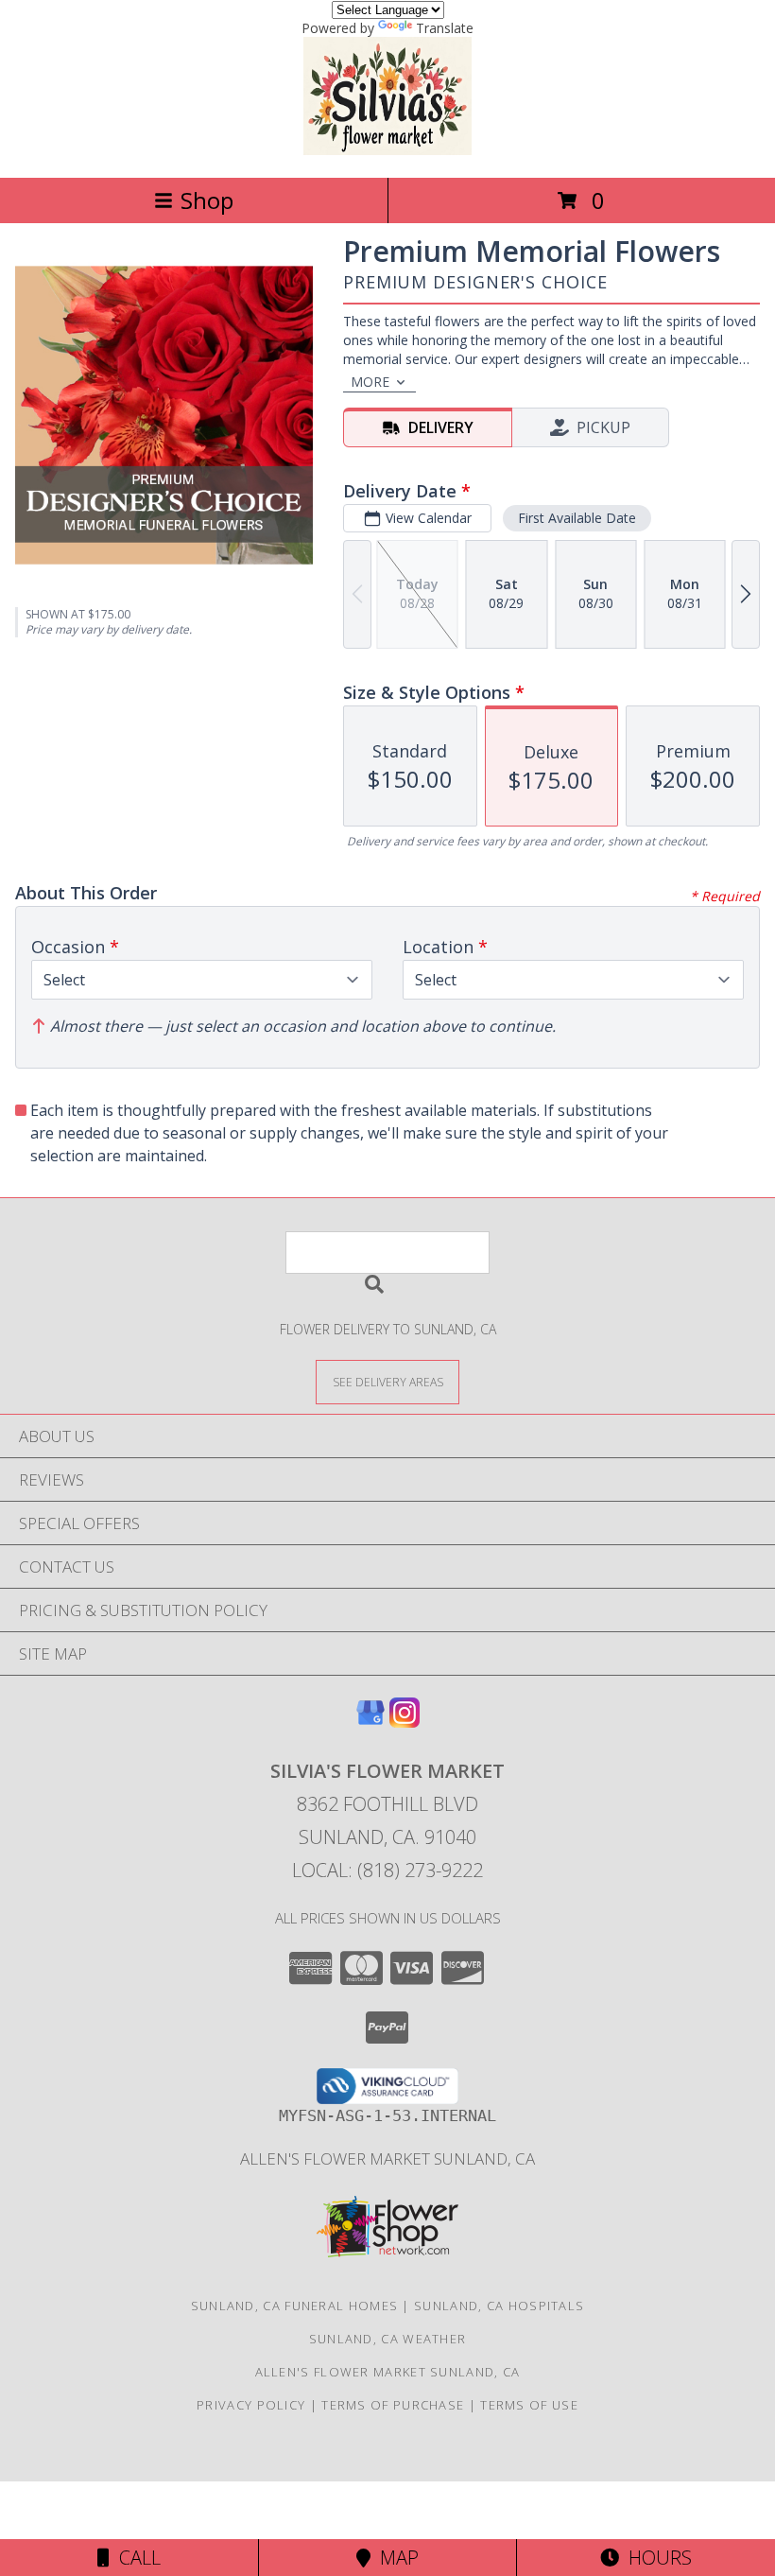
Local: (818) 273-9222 (387, 1870)
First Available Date (577, 518)
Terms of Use (529, 2405)
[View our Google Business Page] (370, 1722)
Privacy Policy (251, 2405)
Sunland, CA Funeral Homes (295, 2306)
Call (135, 2558)
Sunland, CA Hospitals (499, 2306)
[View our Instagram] (405, 1722)
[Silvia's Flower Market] (387, 150)
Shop (207, 200)
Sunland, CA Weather (388, 2339)
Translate (445, 28)
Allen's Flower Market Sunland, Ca (387, 2158)
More (370, 382)
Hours (655, 2558)
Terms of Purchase (393, 2405)
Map (395, 2558)
